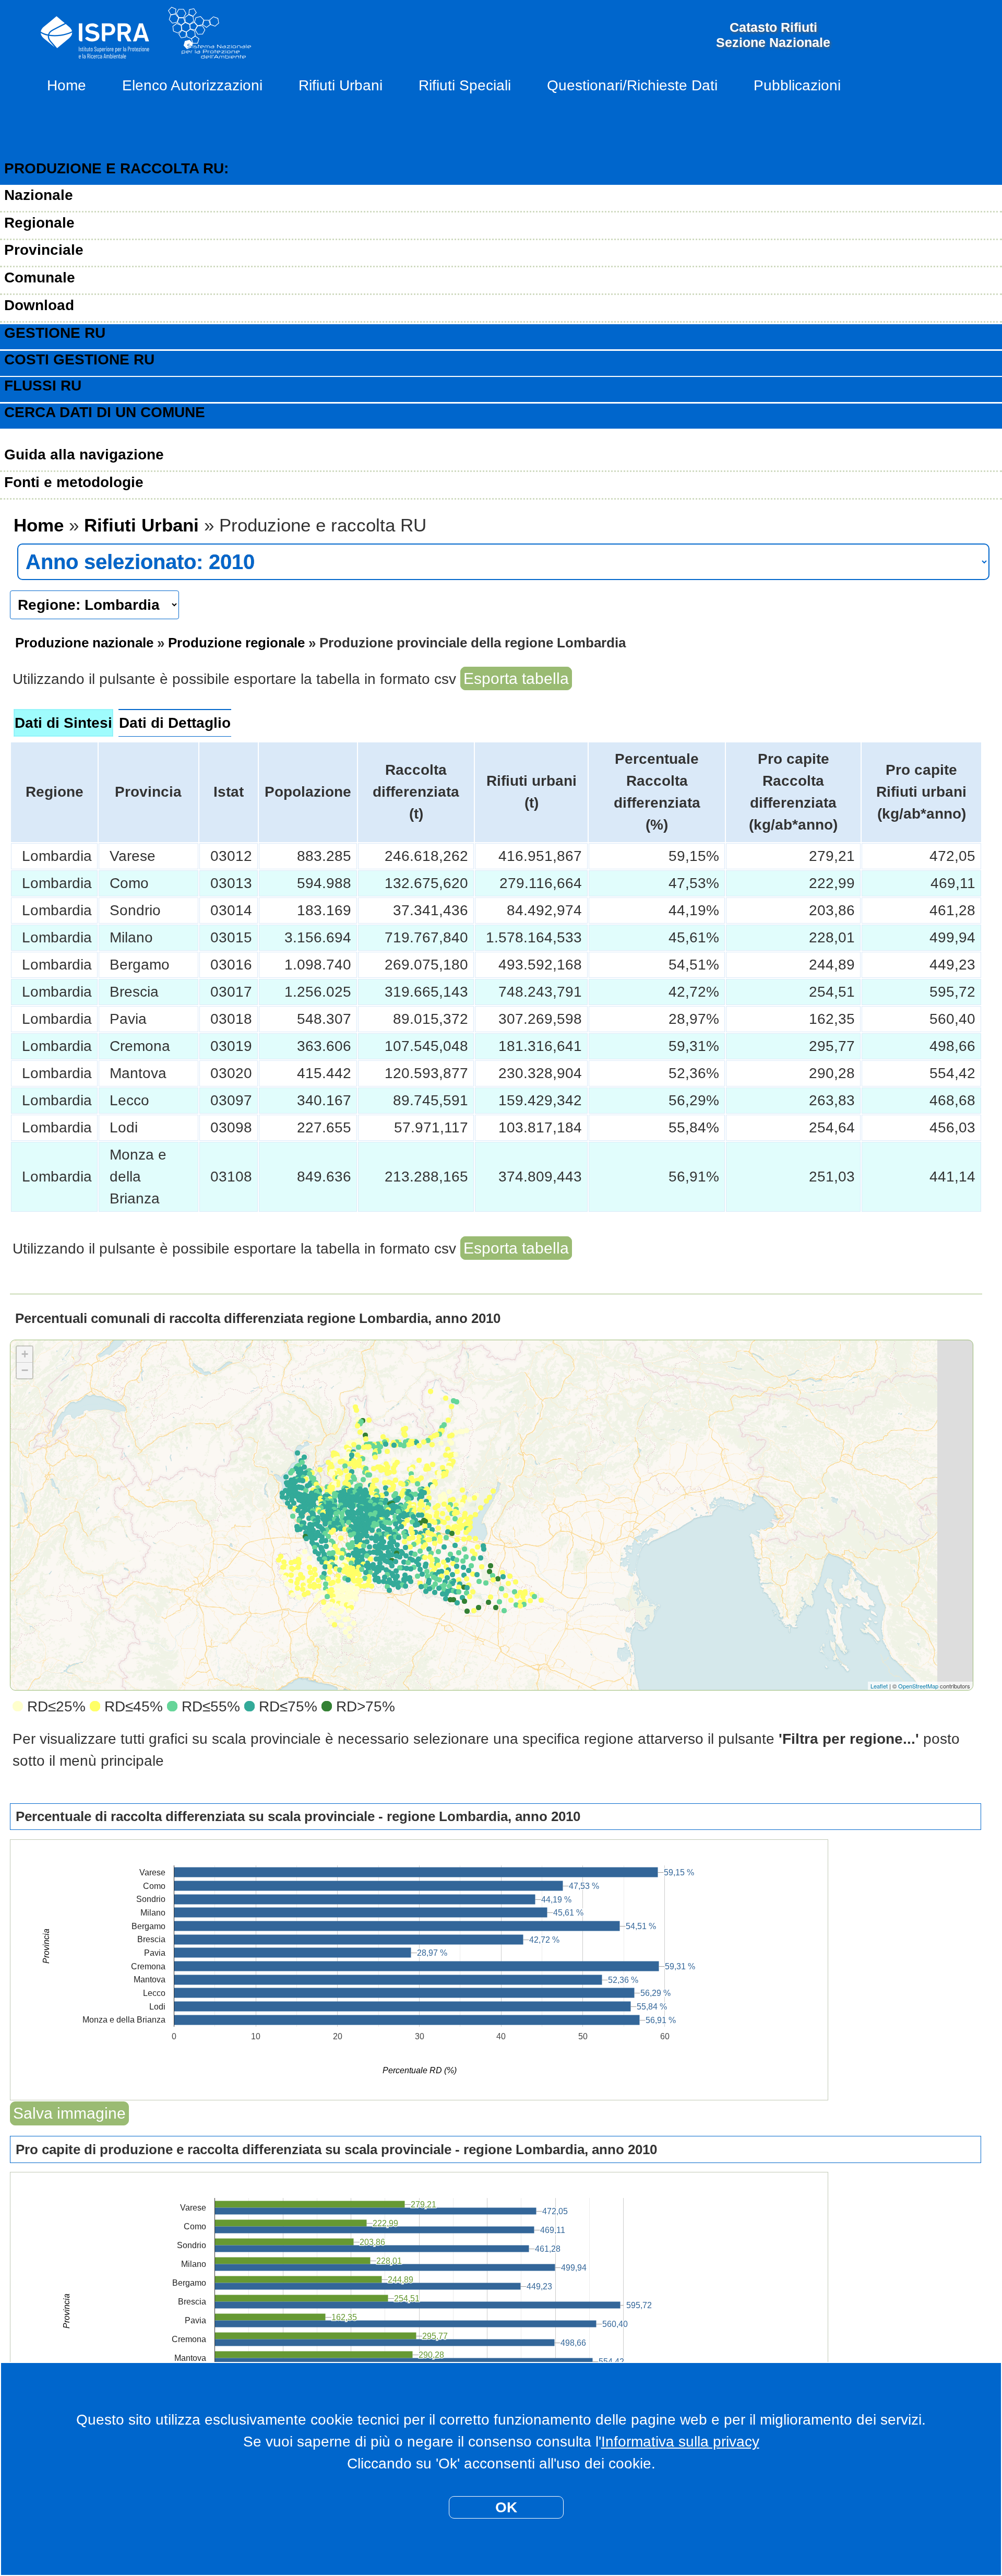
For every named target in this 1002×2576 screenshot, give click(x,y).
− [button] (25, 1370)
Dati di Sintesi (63, 723)
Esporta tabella (516, 678)
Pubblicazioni (797, 85)
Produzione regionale (236, 643)
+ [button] (25, 1354)
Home (67, 85)
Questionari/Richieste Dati (632, 85)
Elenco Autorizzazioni (192, 85)
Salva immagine (69, 2113)
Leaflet (879, 1686)
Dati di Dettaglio (175, 723)
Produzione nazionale (84, 643)
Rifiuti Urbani (341, 85)
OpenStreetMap (918, 1686)
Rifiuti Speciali (465, 85)
